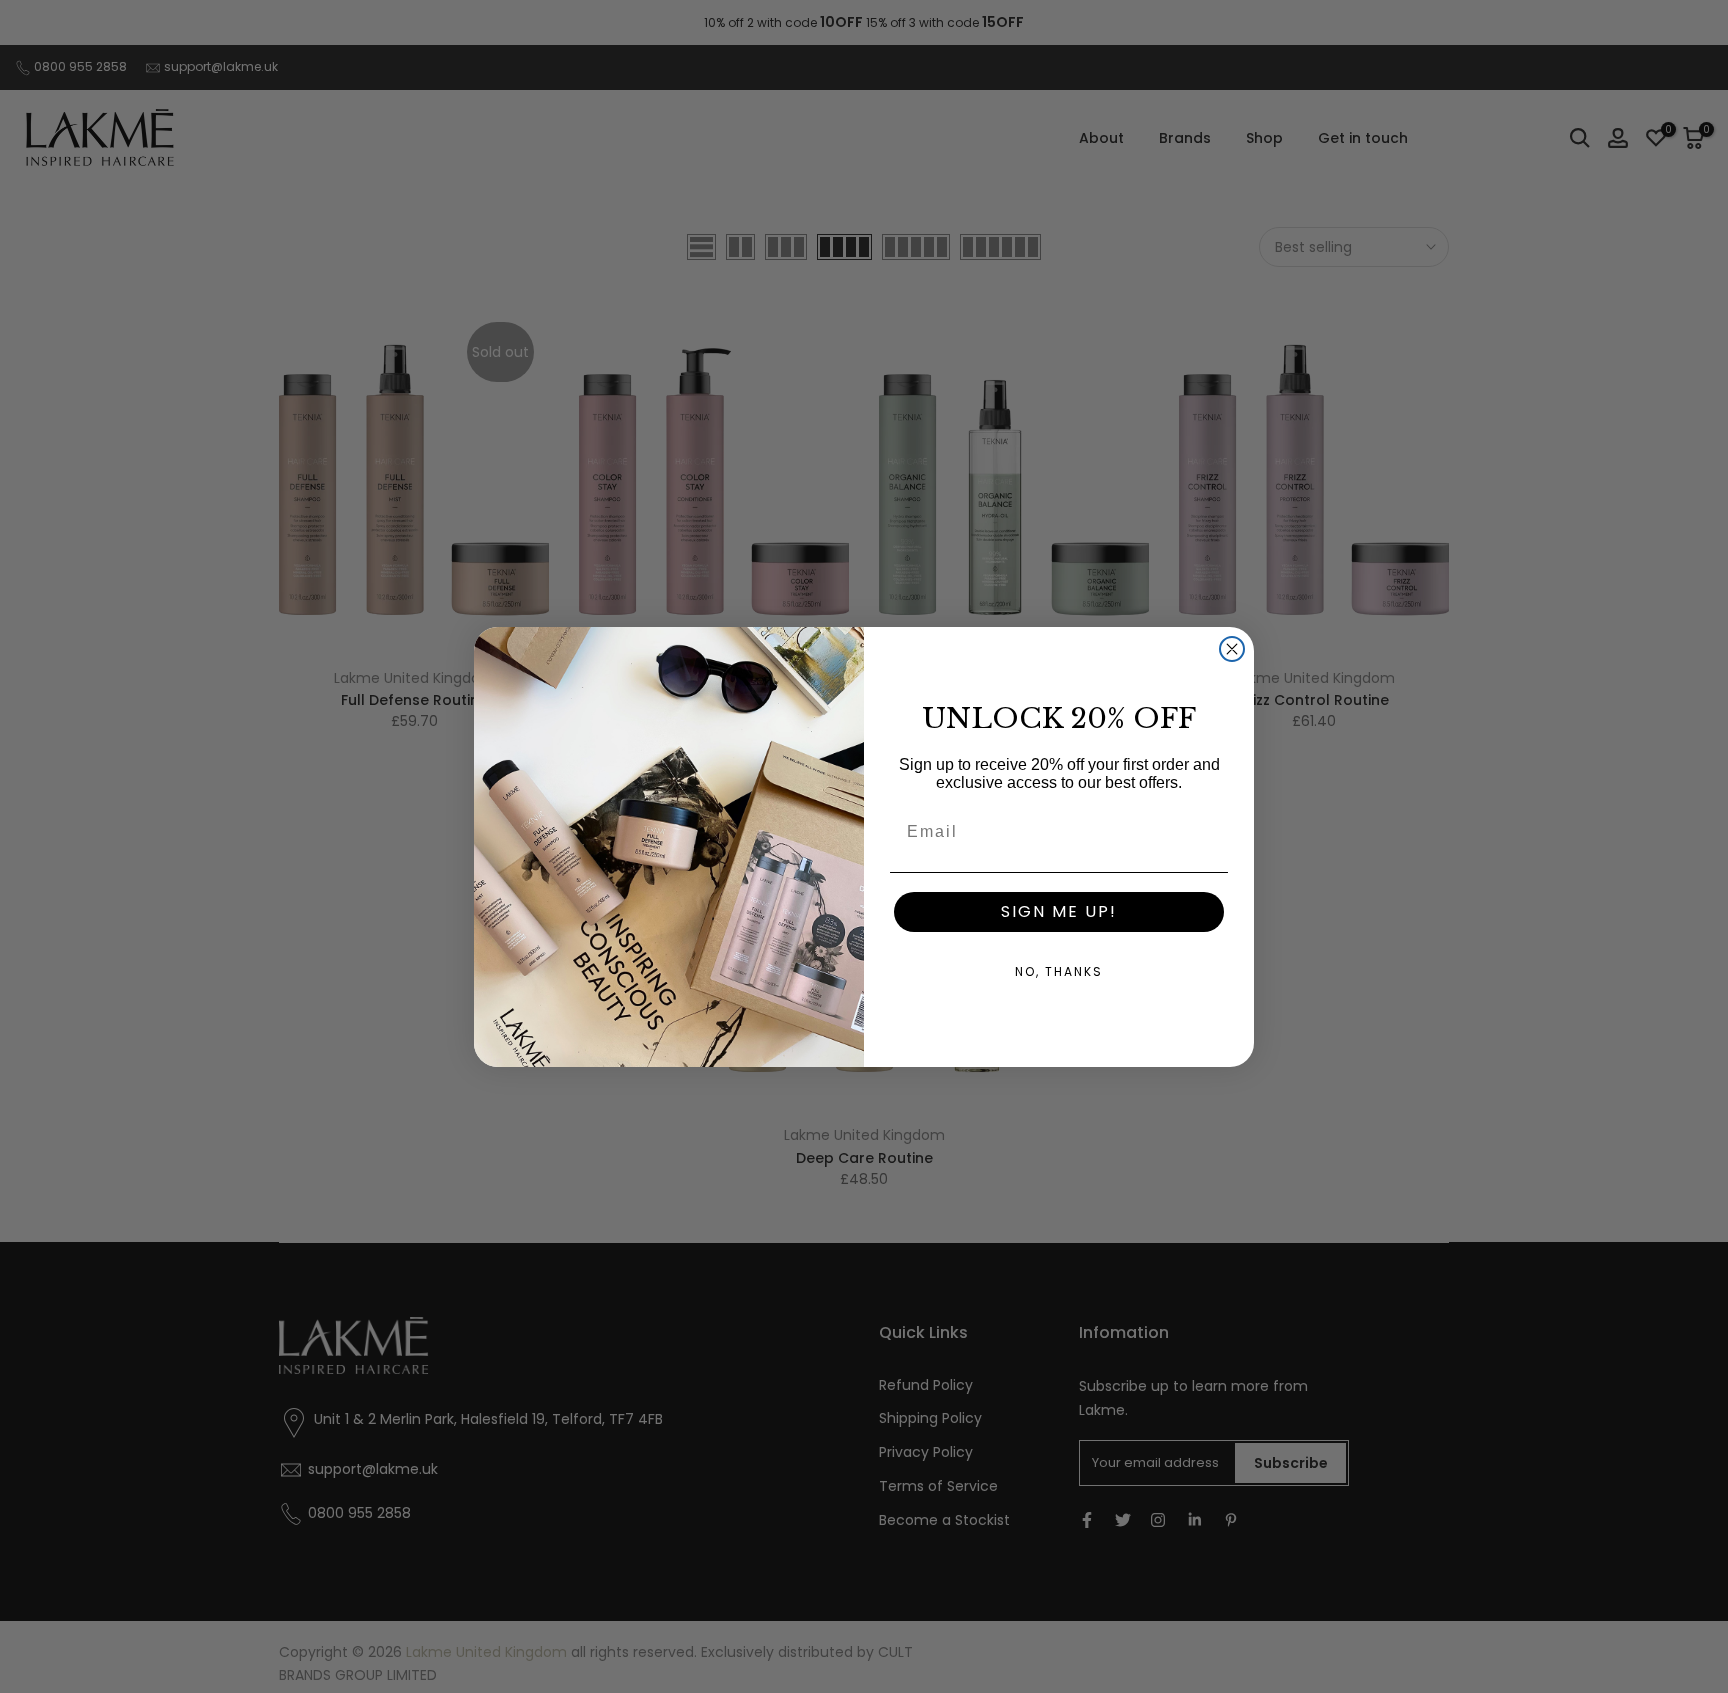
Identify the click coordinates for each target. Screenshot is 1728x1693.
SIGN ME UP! (1059, 911)
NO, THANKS (1059, 971)
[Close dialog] (1232, 649)
